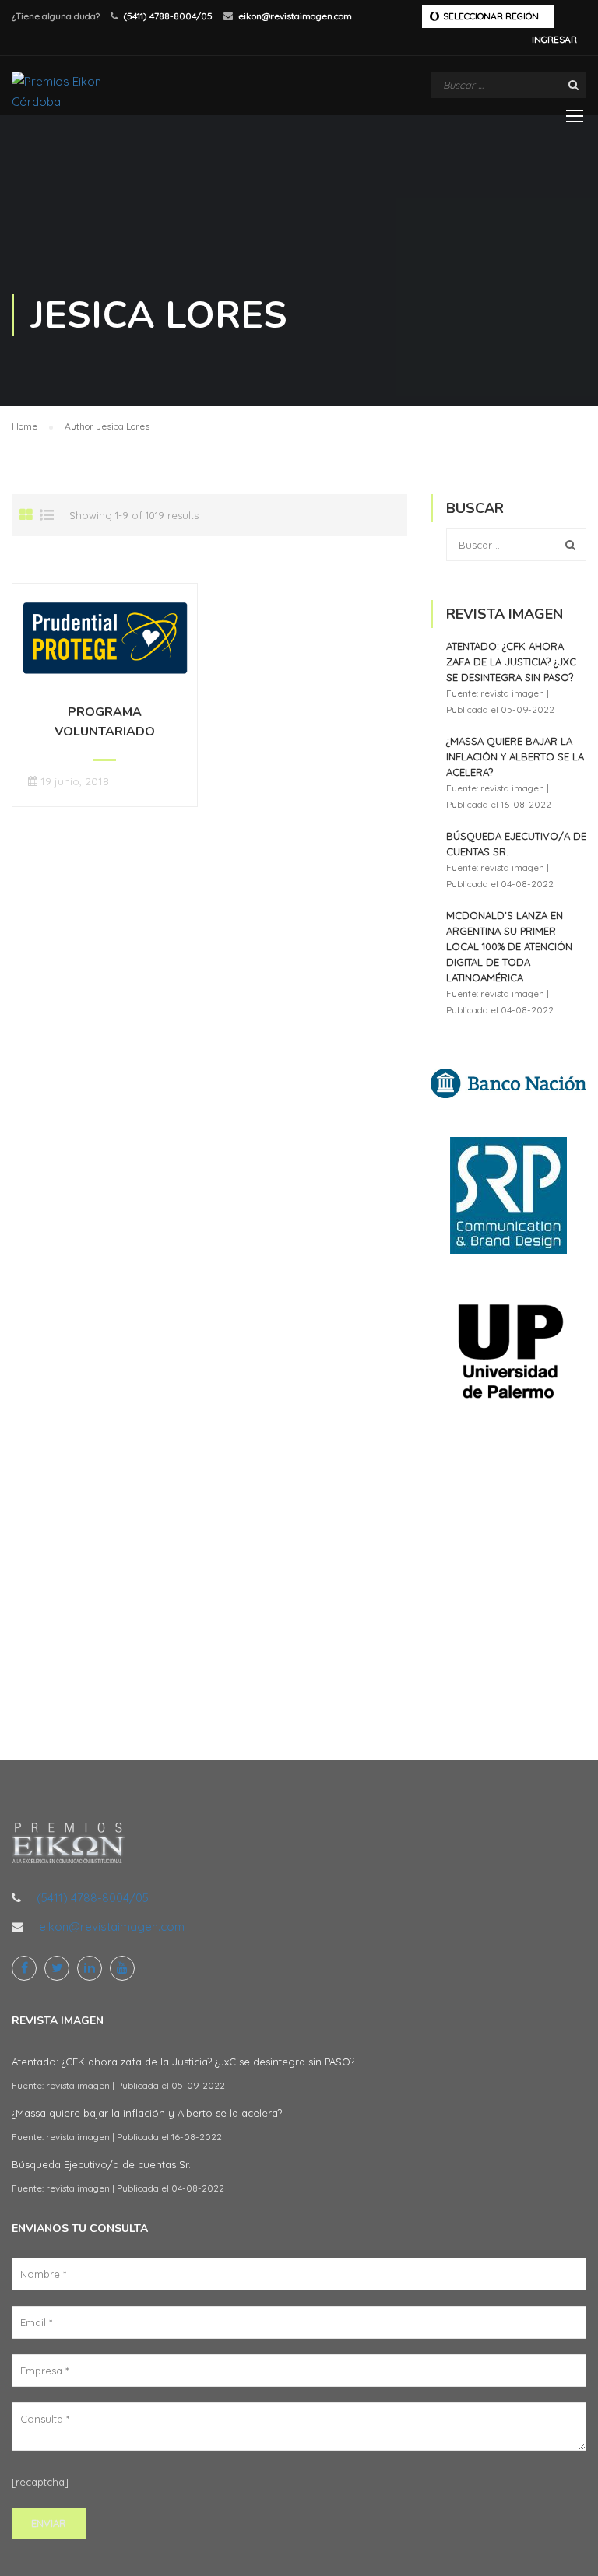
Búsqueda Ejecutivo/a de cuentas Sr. (101, 2164)
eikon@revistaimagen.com (295, 16)
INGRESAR (554, 39)
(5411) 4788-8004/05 (168, 16)
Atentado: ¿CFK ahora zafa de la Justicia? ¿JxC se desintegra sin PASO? (511, 662)
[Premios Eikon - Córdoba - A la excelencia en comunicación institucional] (71, 91)
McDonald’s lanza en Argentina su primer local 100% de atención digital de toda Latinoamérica (509, 946)
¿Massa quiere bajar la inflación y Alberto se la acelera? (515, 756)
